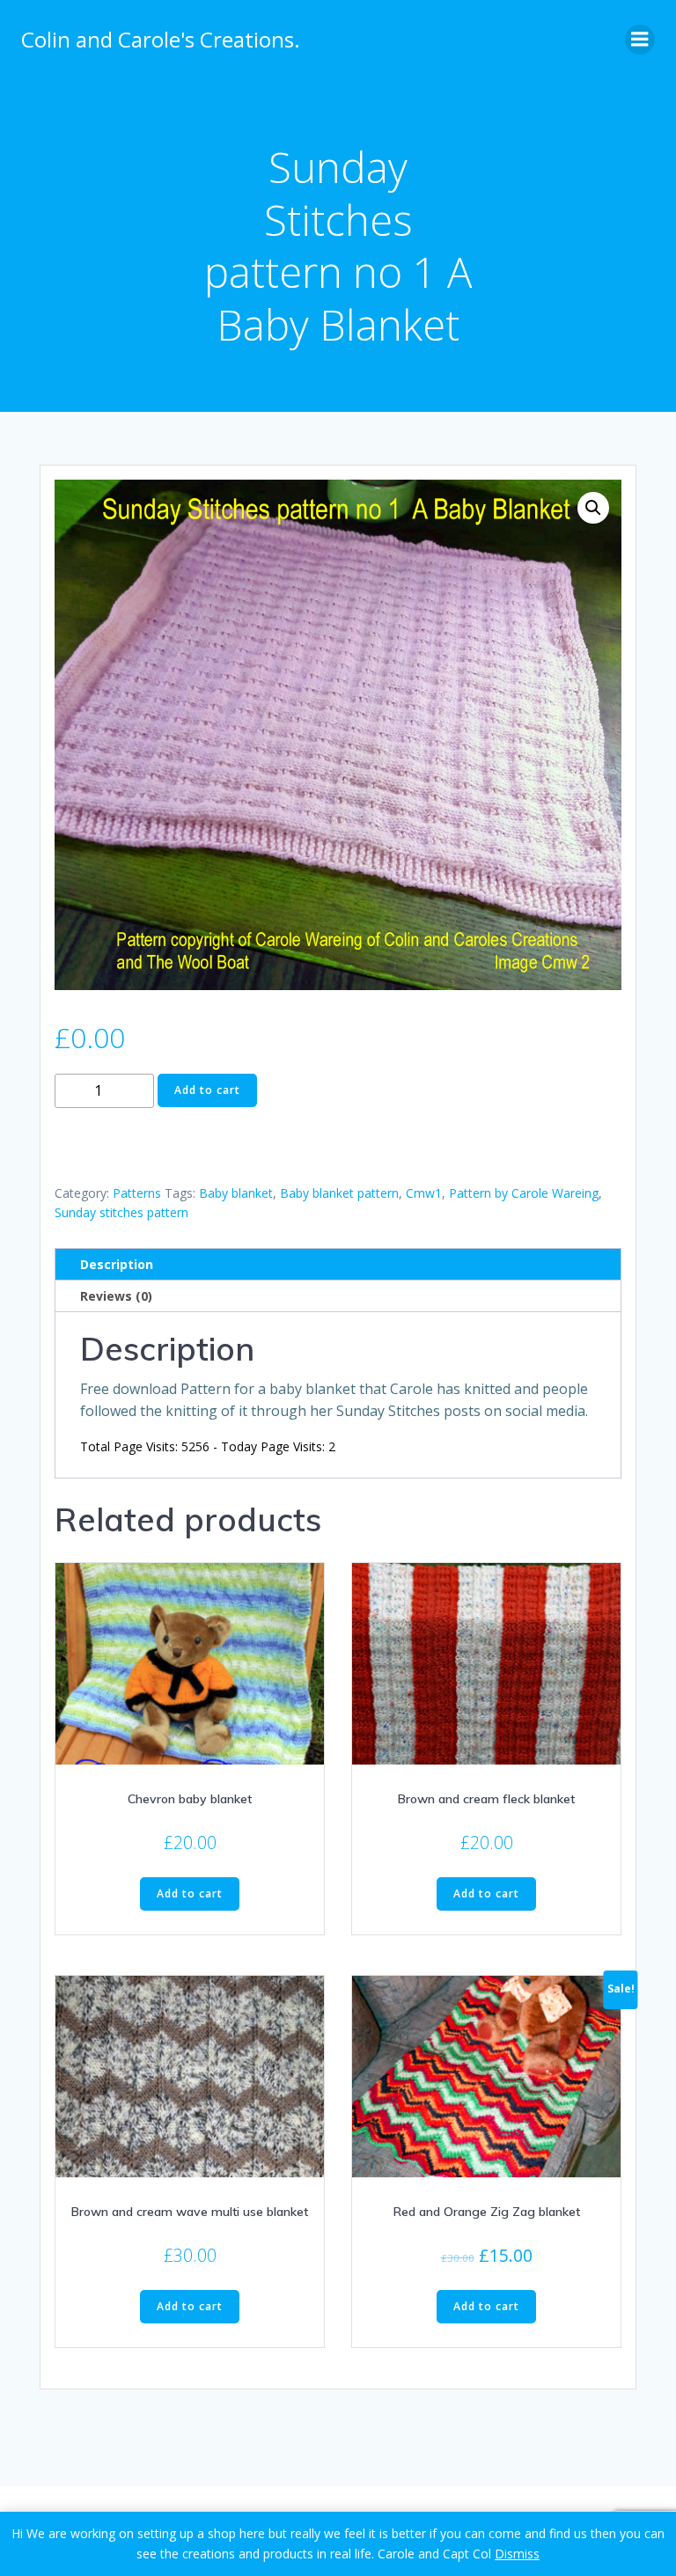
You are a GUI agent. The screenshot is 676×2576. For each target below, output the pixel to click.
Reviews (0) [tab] (116, 1296)
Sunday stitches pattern (121, 1212)
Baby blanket (236, 1193)
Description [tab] (117, 1264)
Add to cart (207, 1090)
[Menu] (640, 40)
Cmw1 (424, 1193)
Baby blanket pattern (339, 1193)
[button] (593, 508)
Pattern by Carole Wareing (524, 1193)
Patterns (137, 1193)
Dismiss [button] (517, 2554)
